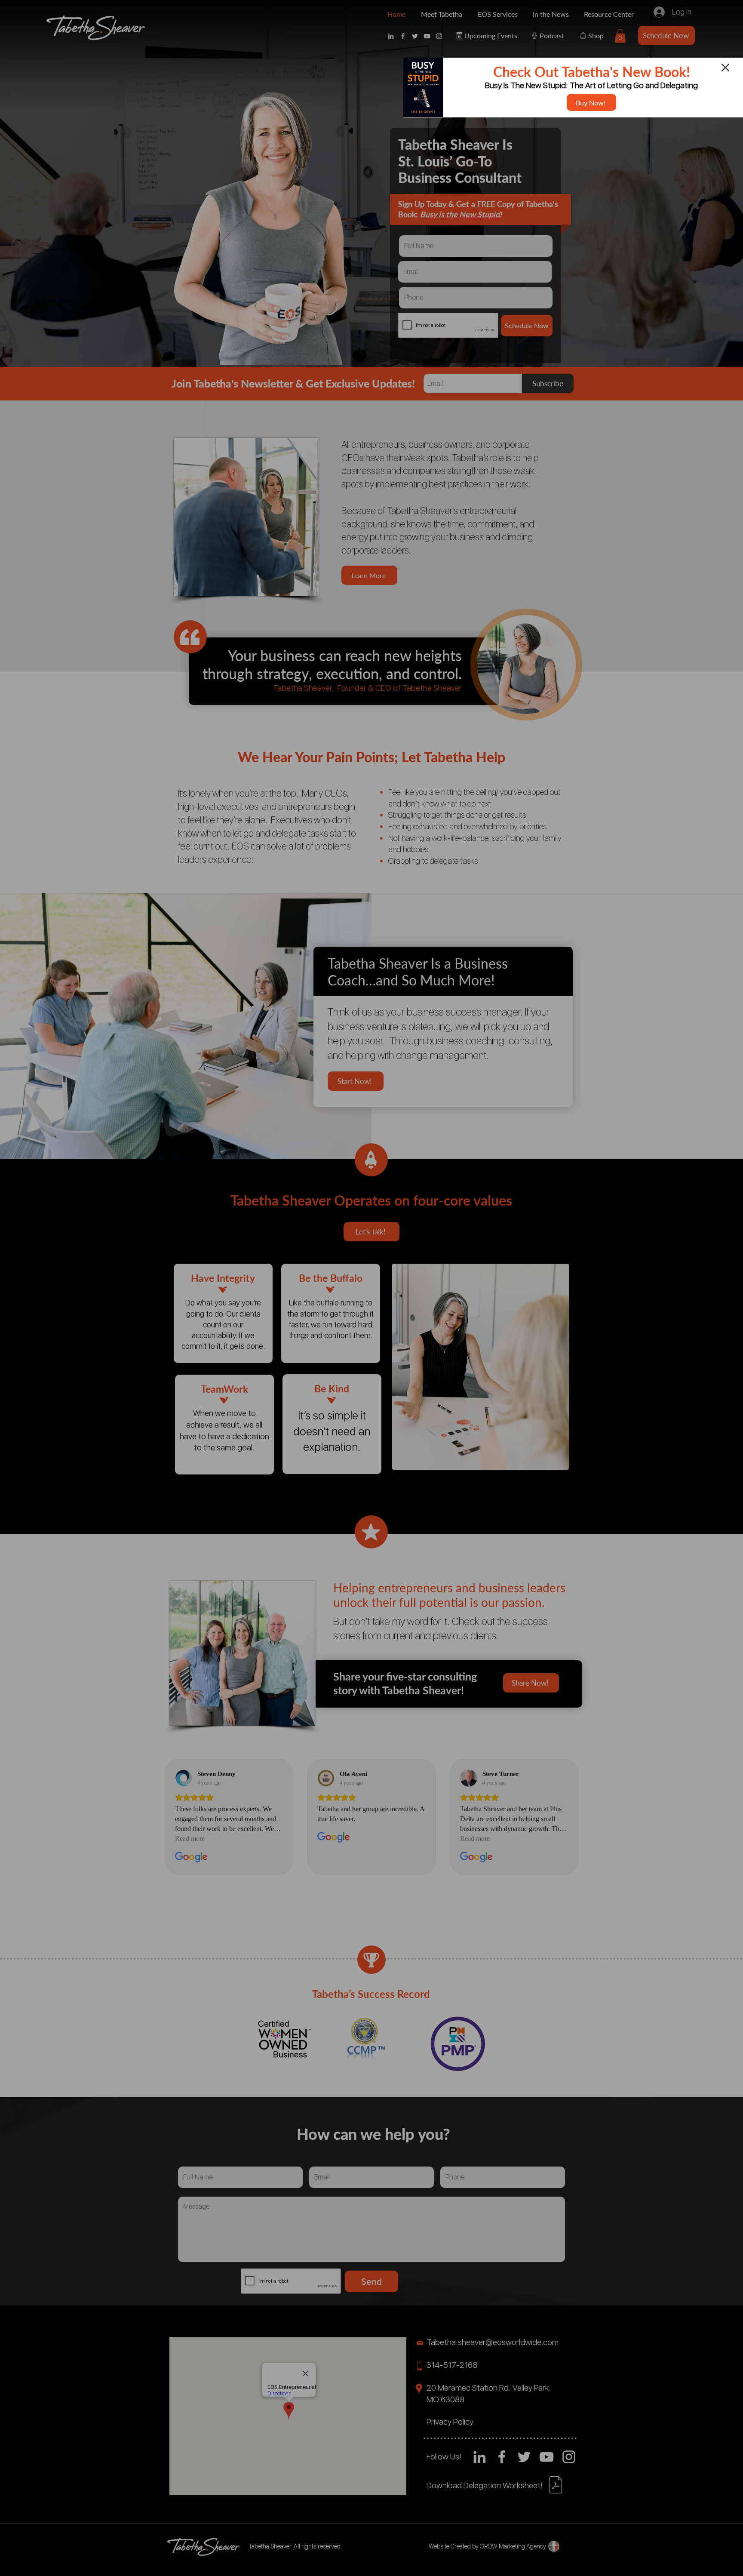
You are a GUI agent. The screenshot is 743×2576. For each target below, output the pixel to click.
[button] (725, 68)
